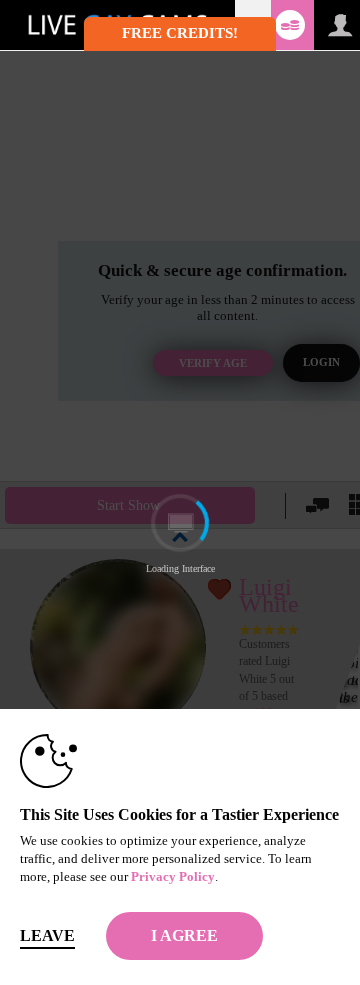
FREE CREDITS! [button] (180, 33)
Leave (47, 935)
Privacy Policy (173, 876)
